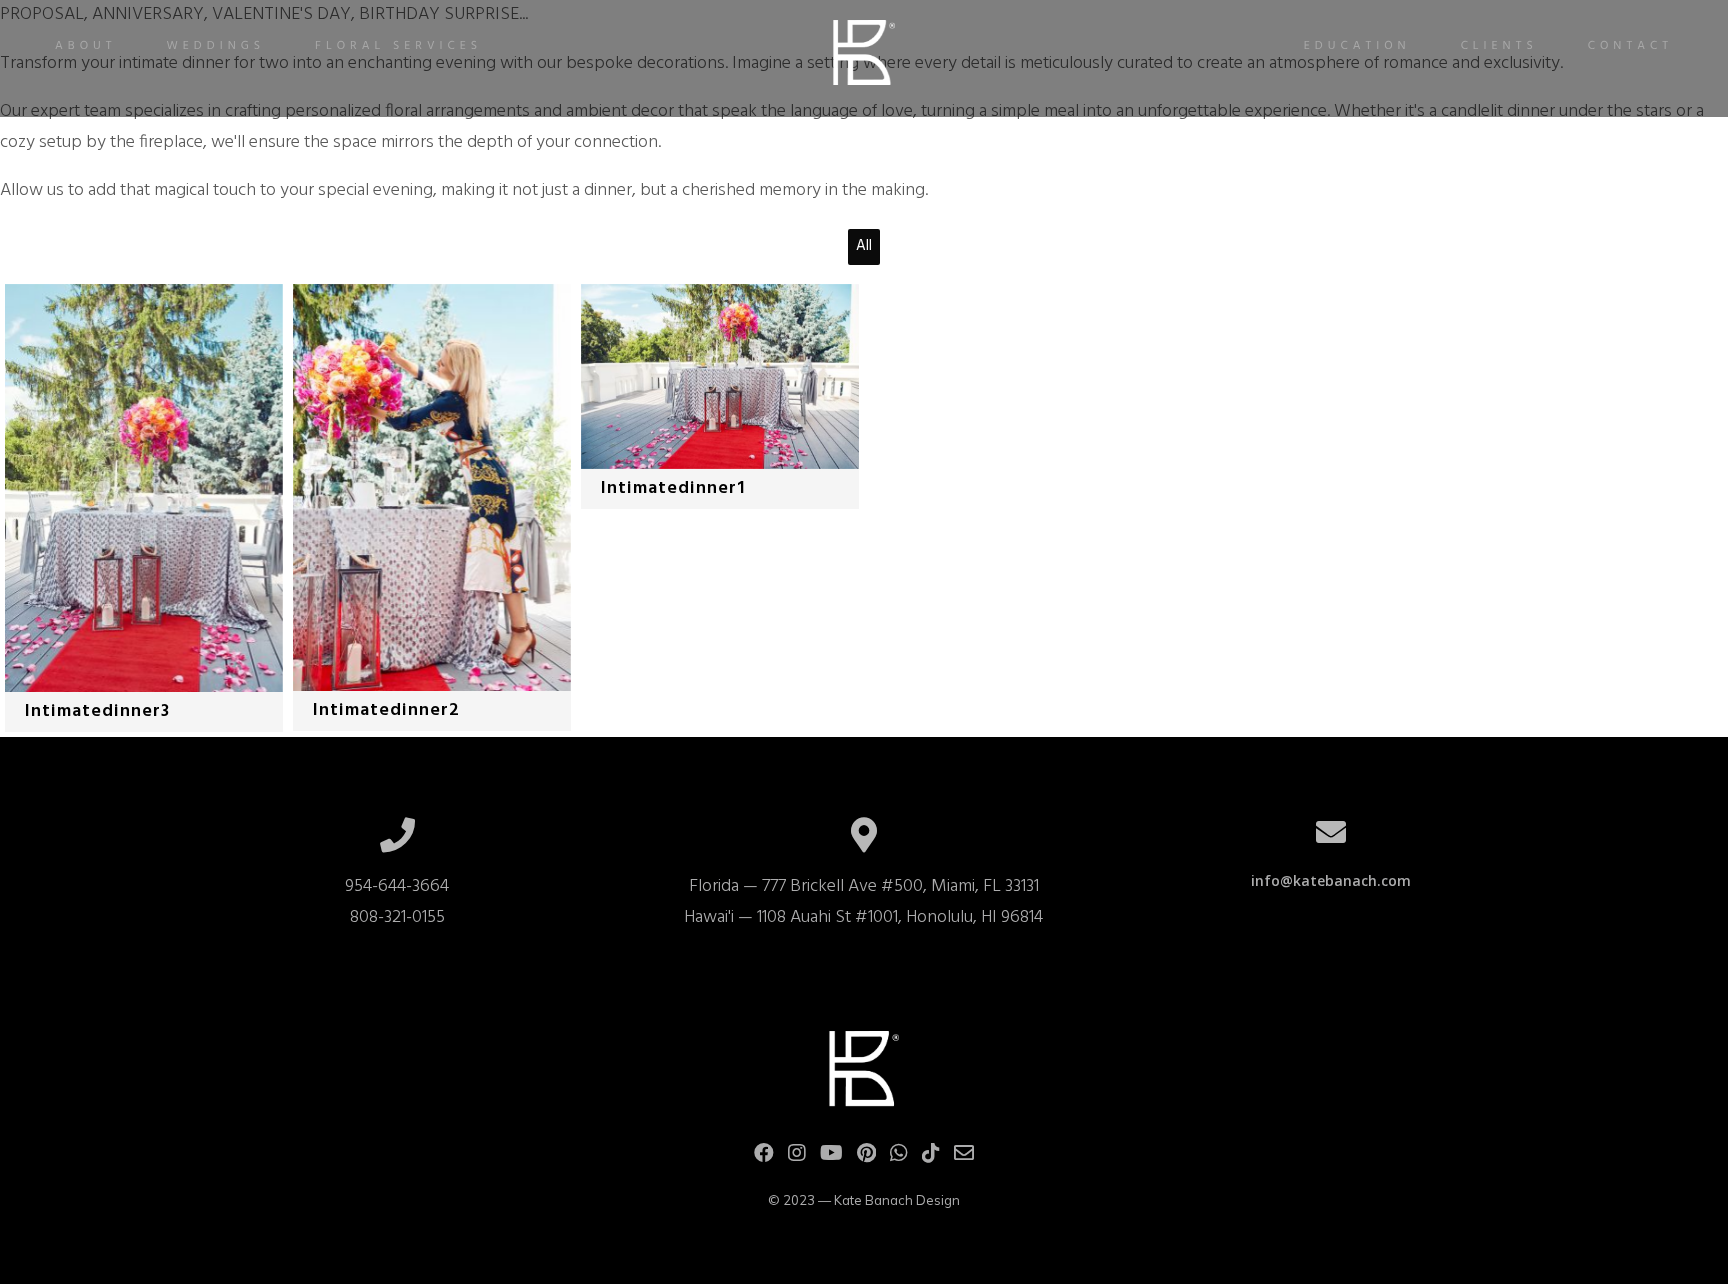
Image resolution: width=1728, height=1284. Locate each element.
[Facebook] (764, 1157)
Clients (1499, 46)
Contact (1630, 46)
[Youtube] (831, 1157)
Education (1357, 46)
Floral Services (398, 46)
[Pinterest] (866, 1157)
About (86, 46)
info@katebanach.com (1331, 880)
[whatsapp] (899, 1157)
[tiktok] (931, 1157)
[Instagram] (797, 1157)
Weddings (216, 46)
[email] (964, 1157)
